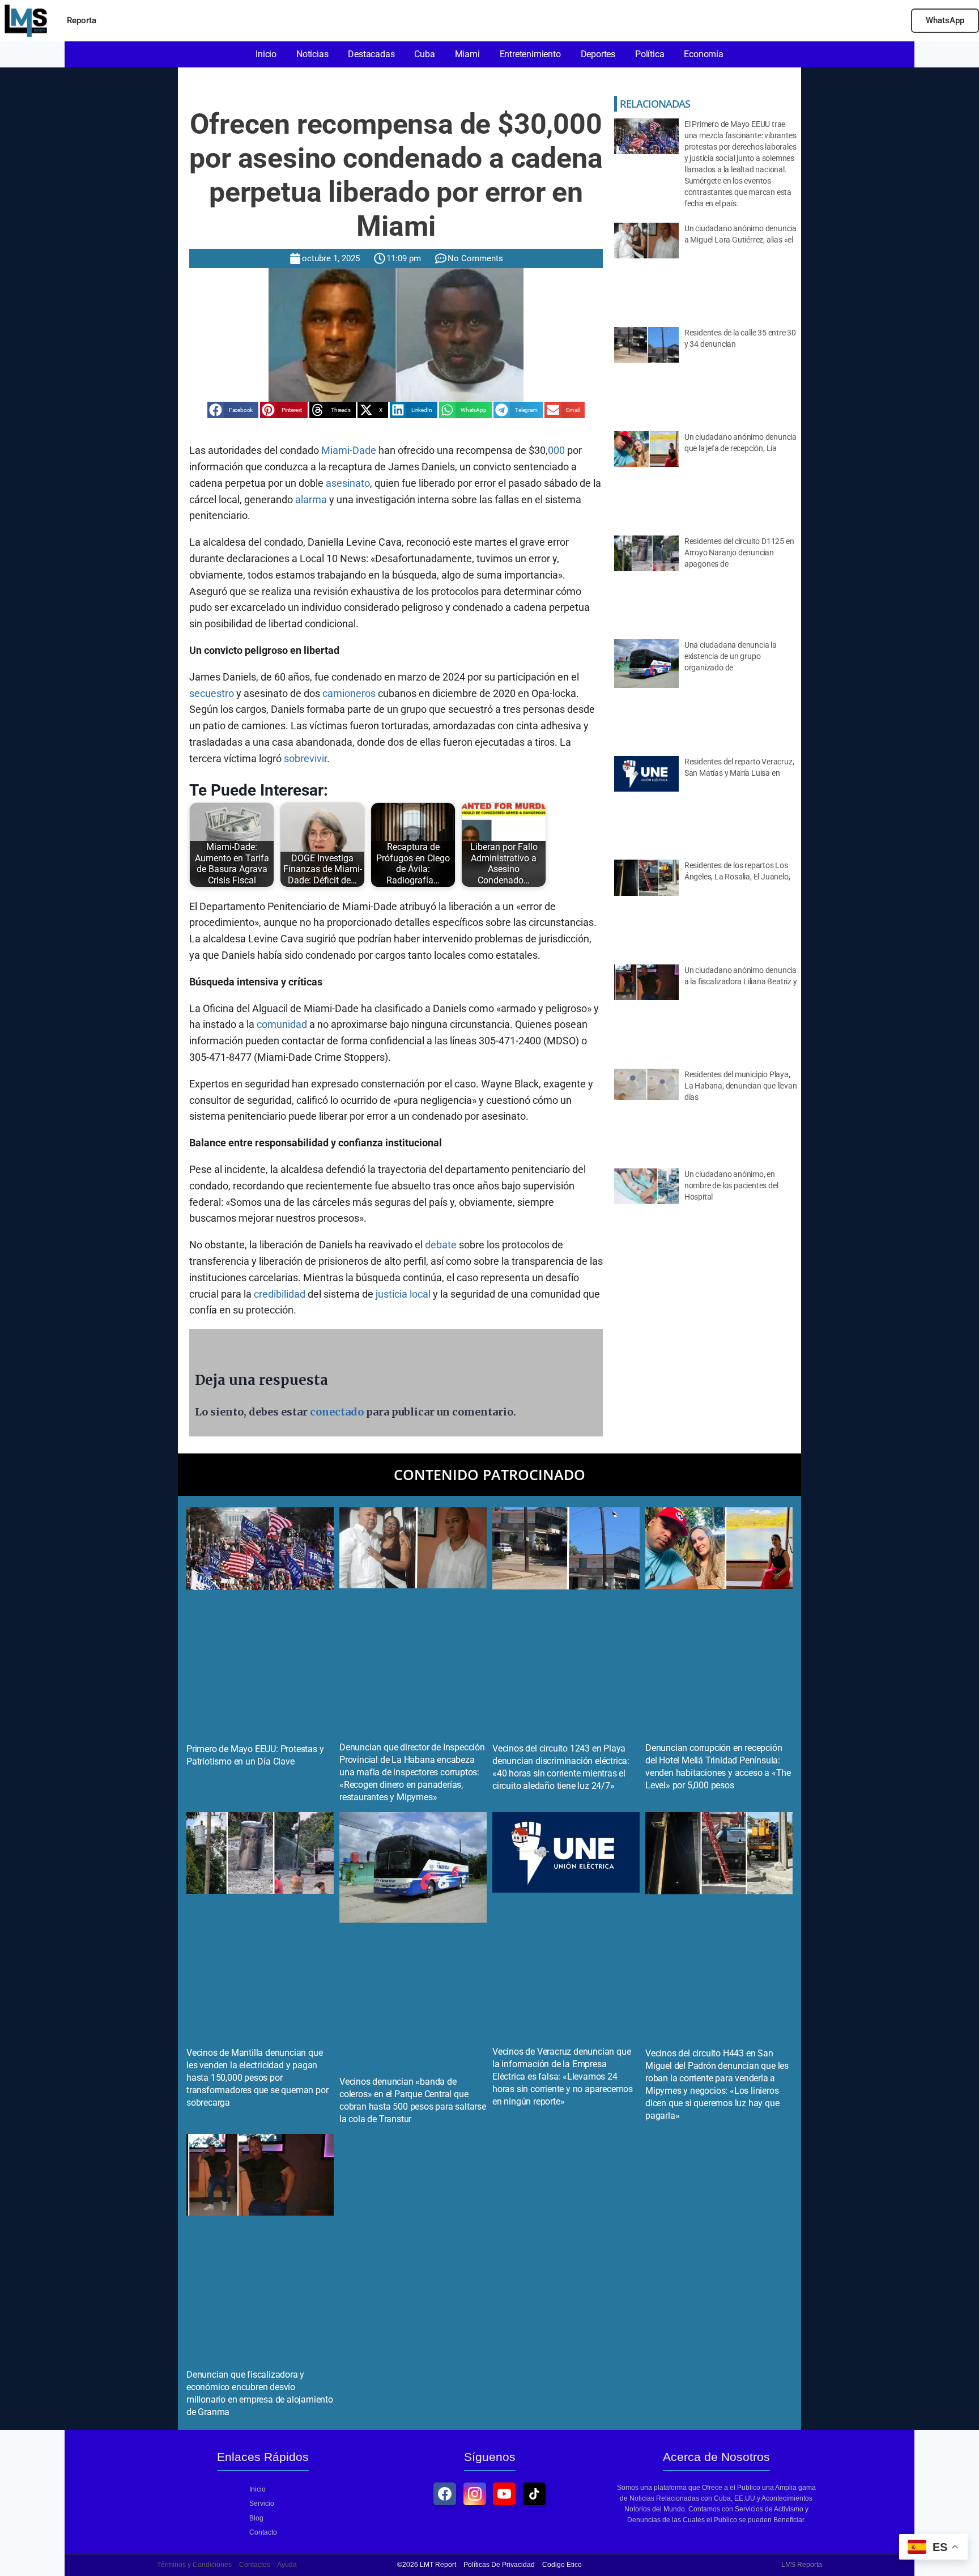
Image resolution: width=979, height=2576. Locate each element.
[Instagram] (475, 2494)
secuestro (212, 693)
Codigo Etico (562, 2565)
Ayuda (287, 2565)
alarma (311, 500)
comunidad (282, 1024)
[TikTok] (534, 2494)
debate (441, 1245)
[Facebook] (445, 2494)
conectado (337, 1412)
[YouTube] (504, 2494)
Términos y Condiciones (194, 2565)
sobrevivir (305, 758)
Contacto (263, 2532)
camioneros (349, 693)
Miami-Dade (349, 450)
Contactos (255, 2565)
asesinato (348, 483)
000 (556, 450)
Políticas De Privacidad (499, 2565)
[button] (233, 410)
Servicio (262, 2503)
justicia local (403, 1294)
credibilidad (280, 1294)
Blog (256, 2518)
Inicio (257, 2489)
